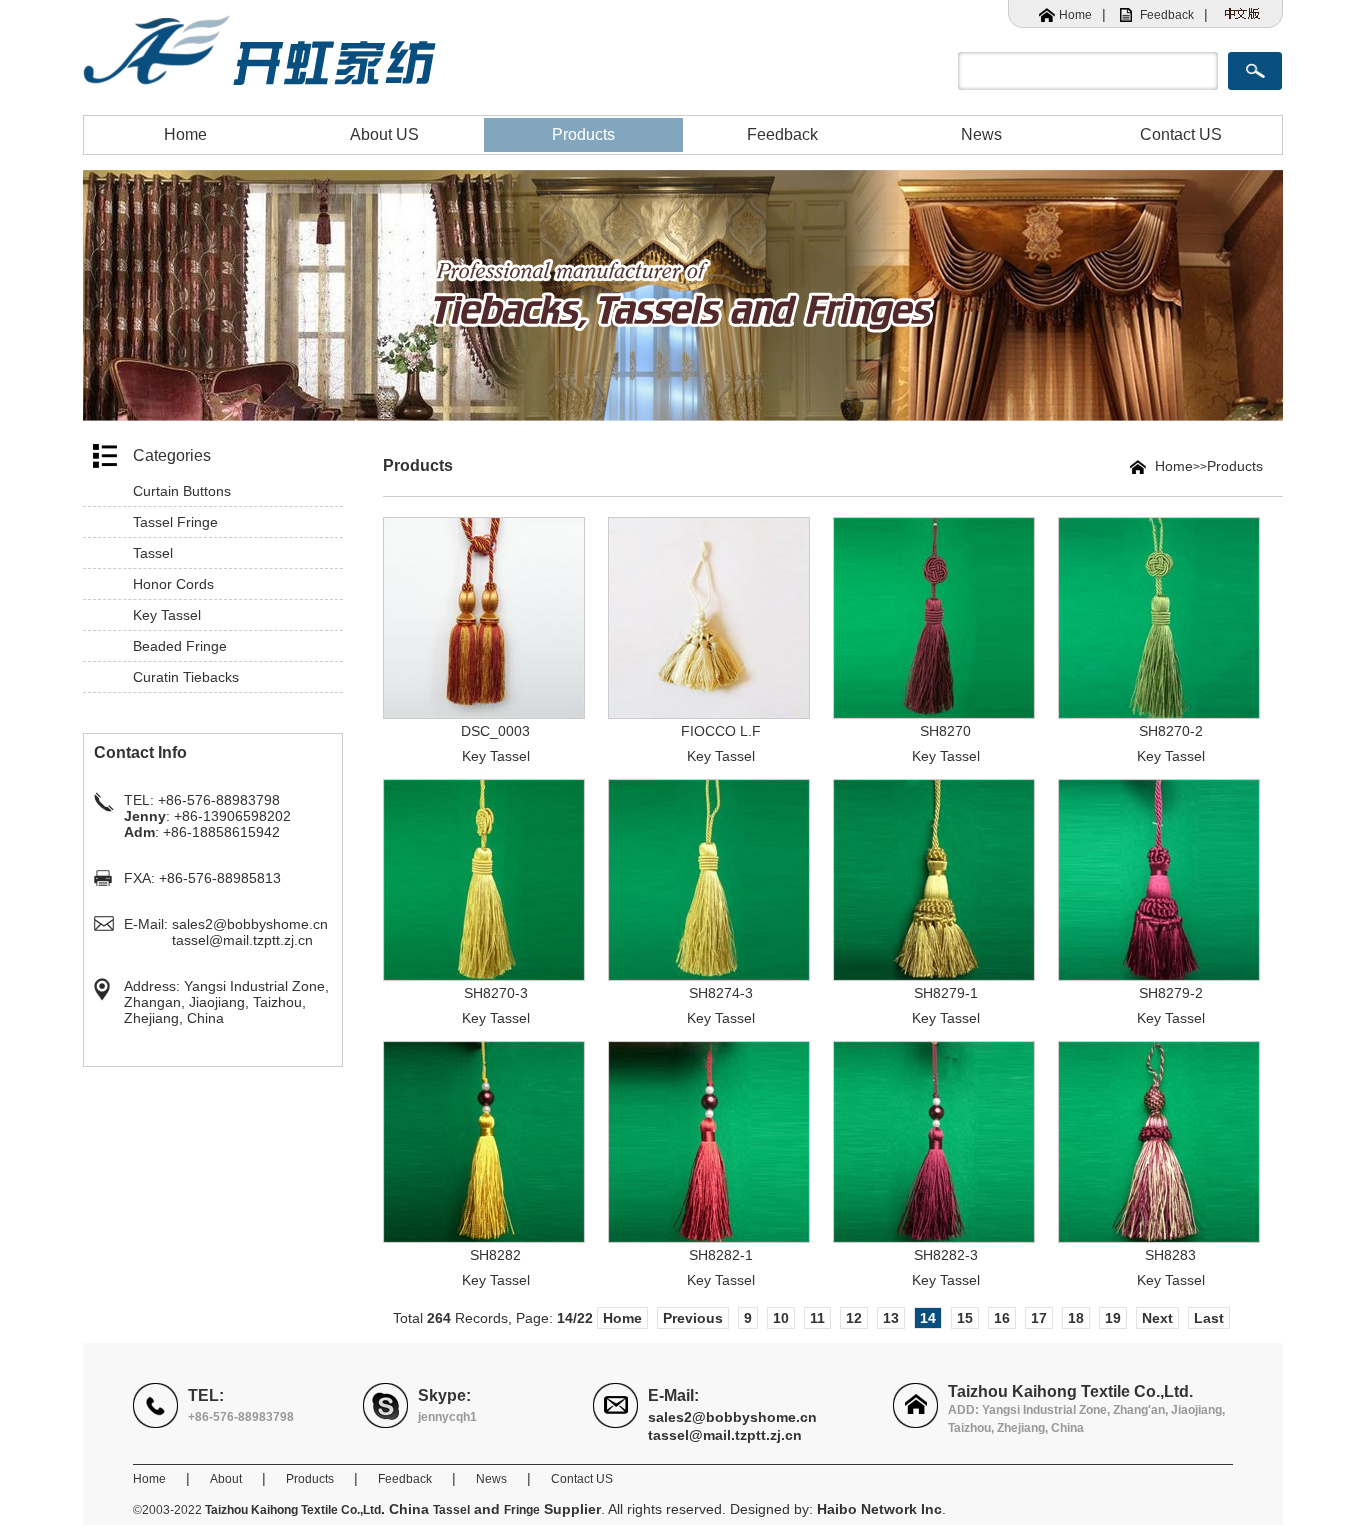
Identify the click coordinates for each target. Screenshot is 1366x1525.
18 (1076, 1318)
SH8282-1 (721, 1255)
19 (1113, 1318)
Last (1209, 1318)
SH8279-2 (1171, 993)
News (981, 134)
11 (817, 1318)
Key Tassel (167, 615)
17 (1039, 1318)
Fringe (522, 1510)
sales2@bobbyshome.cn (250, 924)
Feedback (1167, 15)
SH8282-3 (946, 1255)
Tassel (153, 553)
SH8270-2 (1171, 731)
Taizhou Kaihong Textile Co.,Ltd (293, 1510)
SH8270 (945, 731)
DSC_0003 (495, 731)
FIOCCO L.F (721, 731)
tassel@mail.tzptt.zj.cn (242, 940)
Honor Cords (173, 584)
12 (854, 1318)
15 (965, 1318)
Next (1157, 1318)
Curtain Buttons (182, 491)
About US (384, 134)
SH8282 (495, 1255)
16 (1002, 1318)
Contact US (1181, 134)
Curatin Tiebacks (186, 677)
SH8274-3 (721, 993)
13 (891, 1318)
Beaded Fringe (180, 646)
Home (1075, 15)
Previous (693, 1318)
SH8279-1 (946, 993)
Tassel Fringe (175, 522)
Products (583, 134)
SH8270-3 (496, 993)
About (226, 1479)
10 (781, 1318)
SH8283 (1170, 1255)
